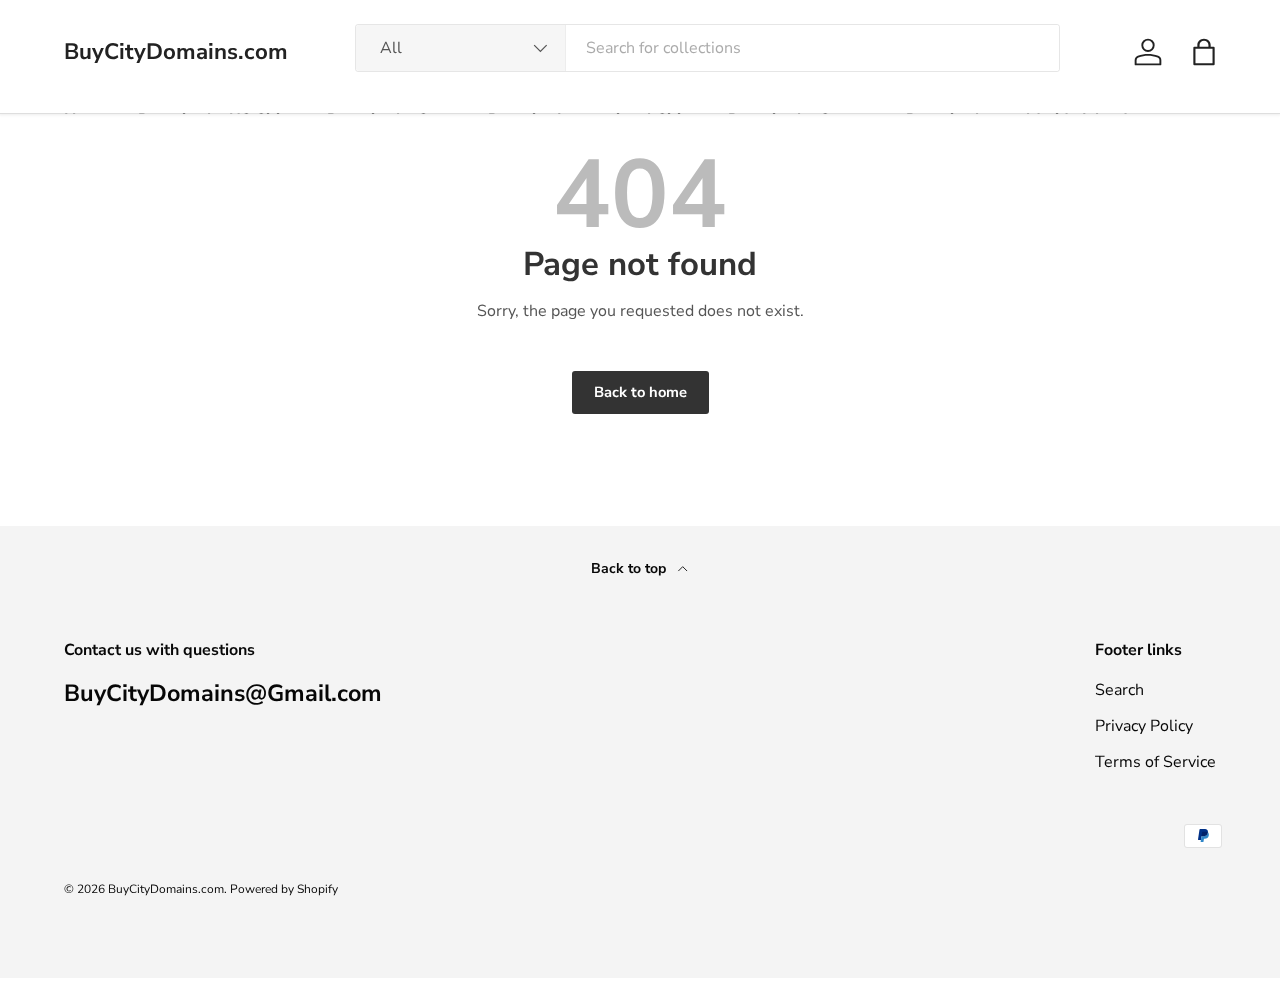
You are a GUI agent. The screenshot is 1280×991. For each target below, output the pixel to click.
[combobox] (707, 48)
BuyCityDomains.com (166, 889)
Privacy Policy (1144, 726)
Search (1119, 690)
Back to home (640, 392)
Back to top (630, 568)
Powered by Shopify (284, 889)
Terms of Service (1155, 762)
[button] (1204, 52)
